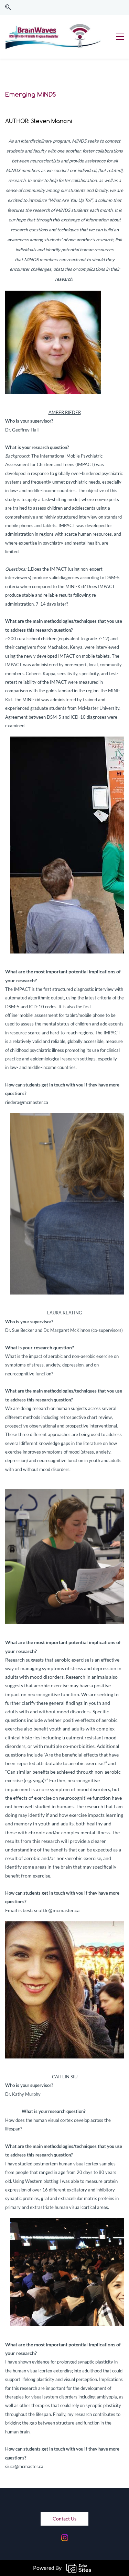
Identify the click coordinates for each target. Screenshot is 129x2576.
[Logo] (53, 37)
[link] (53, 295)
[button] (8, 7)
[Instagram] (65, 2538)
